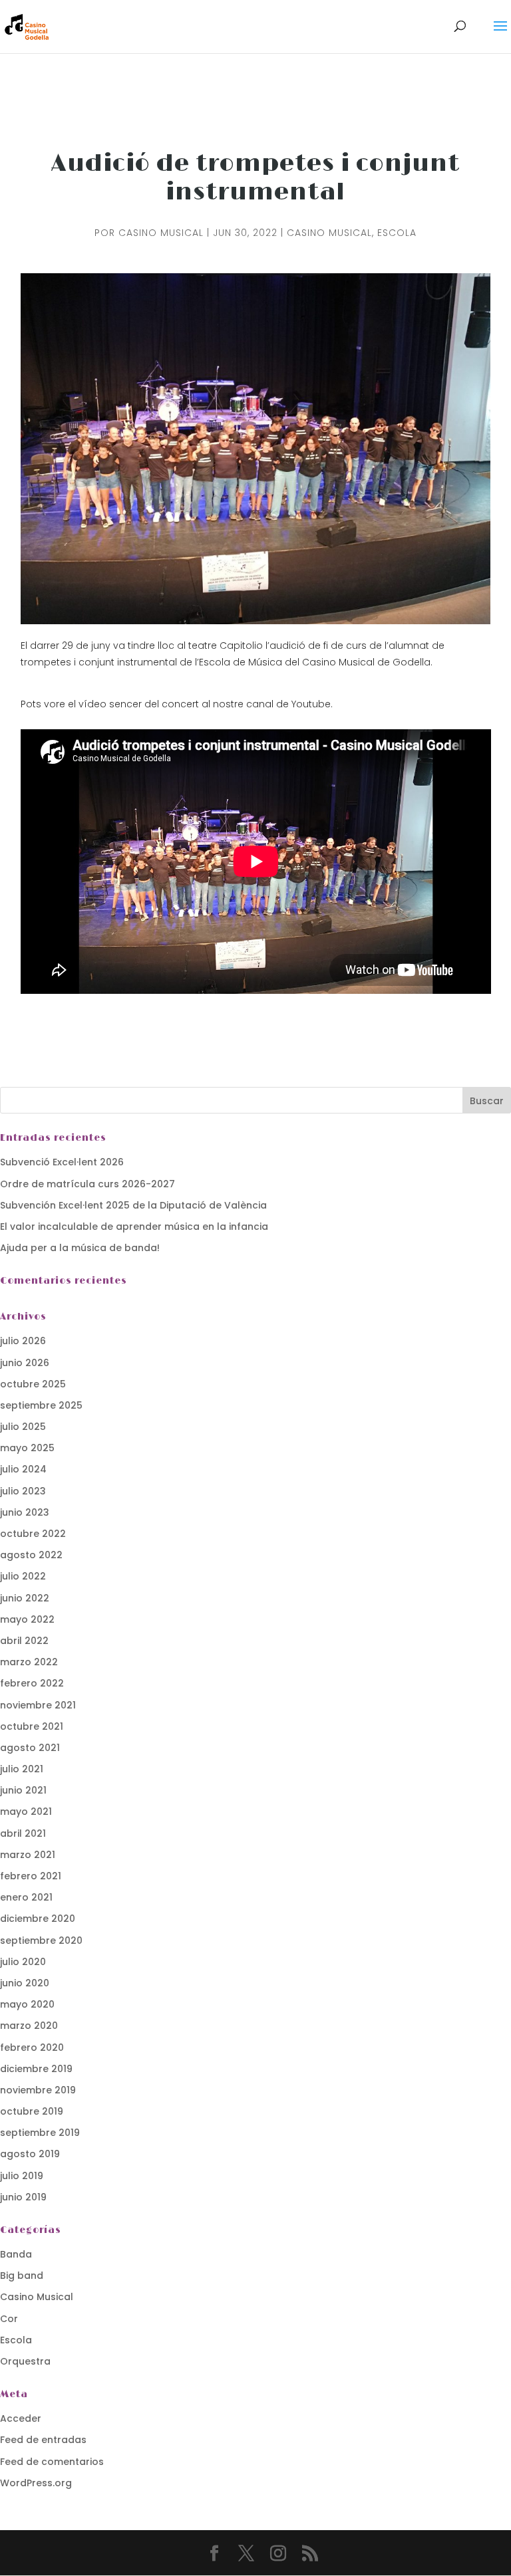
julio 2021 (22, 1769)
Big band (22, 2276)
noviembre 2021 (38, 1705)
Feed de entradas (43, 2440)
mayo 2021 (26, 1812)
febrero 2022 (32, 1683)
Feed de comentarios (52, 2462)
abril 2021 (23, 1833)
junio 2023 (25, 1512)
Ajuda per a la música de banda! (80, 1248)
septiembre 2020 (41, 1940)
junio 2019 (23, 2197)
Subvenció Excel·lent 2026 (62, 1162)
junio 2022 (25, 1598)
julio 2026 (23, 1341)
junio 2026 (25, 1363)
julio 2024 (23, 1469)
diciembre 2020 (38, 1919)
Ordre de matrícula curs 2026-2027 (87, 1184)
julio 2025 (23, 1427)
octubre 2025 (33, 1384)
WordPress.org (36, 2483)
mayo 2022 (27, 1619)
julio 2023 (23, 1491)
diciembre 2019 (36, 2069)
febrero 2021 (31, 1876)
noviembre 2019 (38, 2090)
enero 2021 (26, 1897)
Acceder (21, 2418)
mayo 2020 (27, 2004)
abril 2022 (24, 1641)
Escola (397, 233)
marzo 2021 (28, 1855)
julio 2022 (23, 1576)
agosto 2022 (31, 1555)
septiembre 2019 (40, 2133)
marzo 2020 (29, 2026)
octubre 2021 (32, 1726)
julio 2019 (22, 2176)
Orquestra (25, 2361)
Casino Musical (161, 233)
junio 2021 (23, 1790)
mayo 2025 (27, 1448)
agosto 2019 (30, 2154)
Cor (9, 2319)
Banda (16, 2254)
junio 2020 (25, 1983)
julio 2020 (23, 1962)
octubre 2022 (33, 1534)
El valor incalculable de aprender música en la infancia (134, 1227)
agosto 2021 (30, 1748)
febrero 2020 (32, 2048)
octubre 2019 (32, 2111)
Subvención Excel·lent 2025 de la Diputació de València (133, 1205)
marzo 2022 (29, 1662)
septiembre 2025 (41, 1405)
